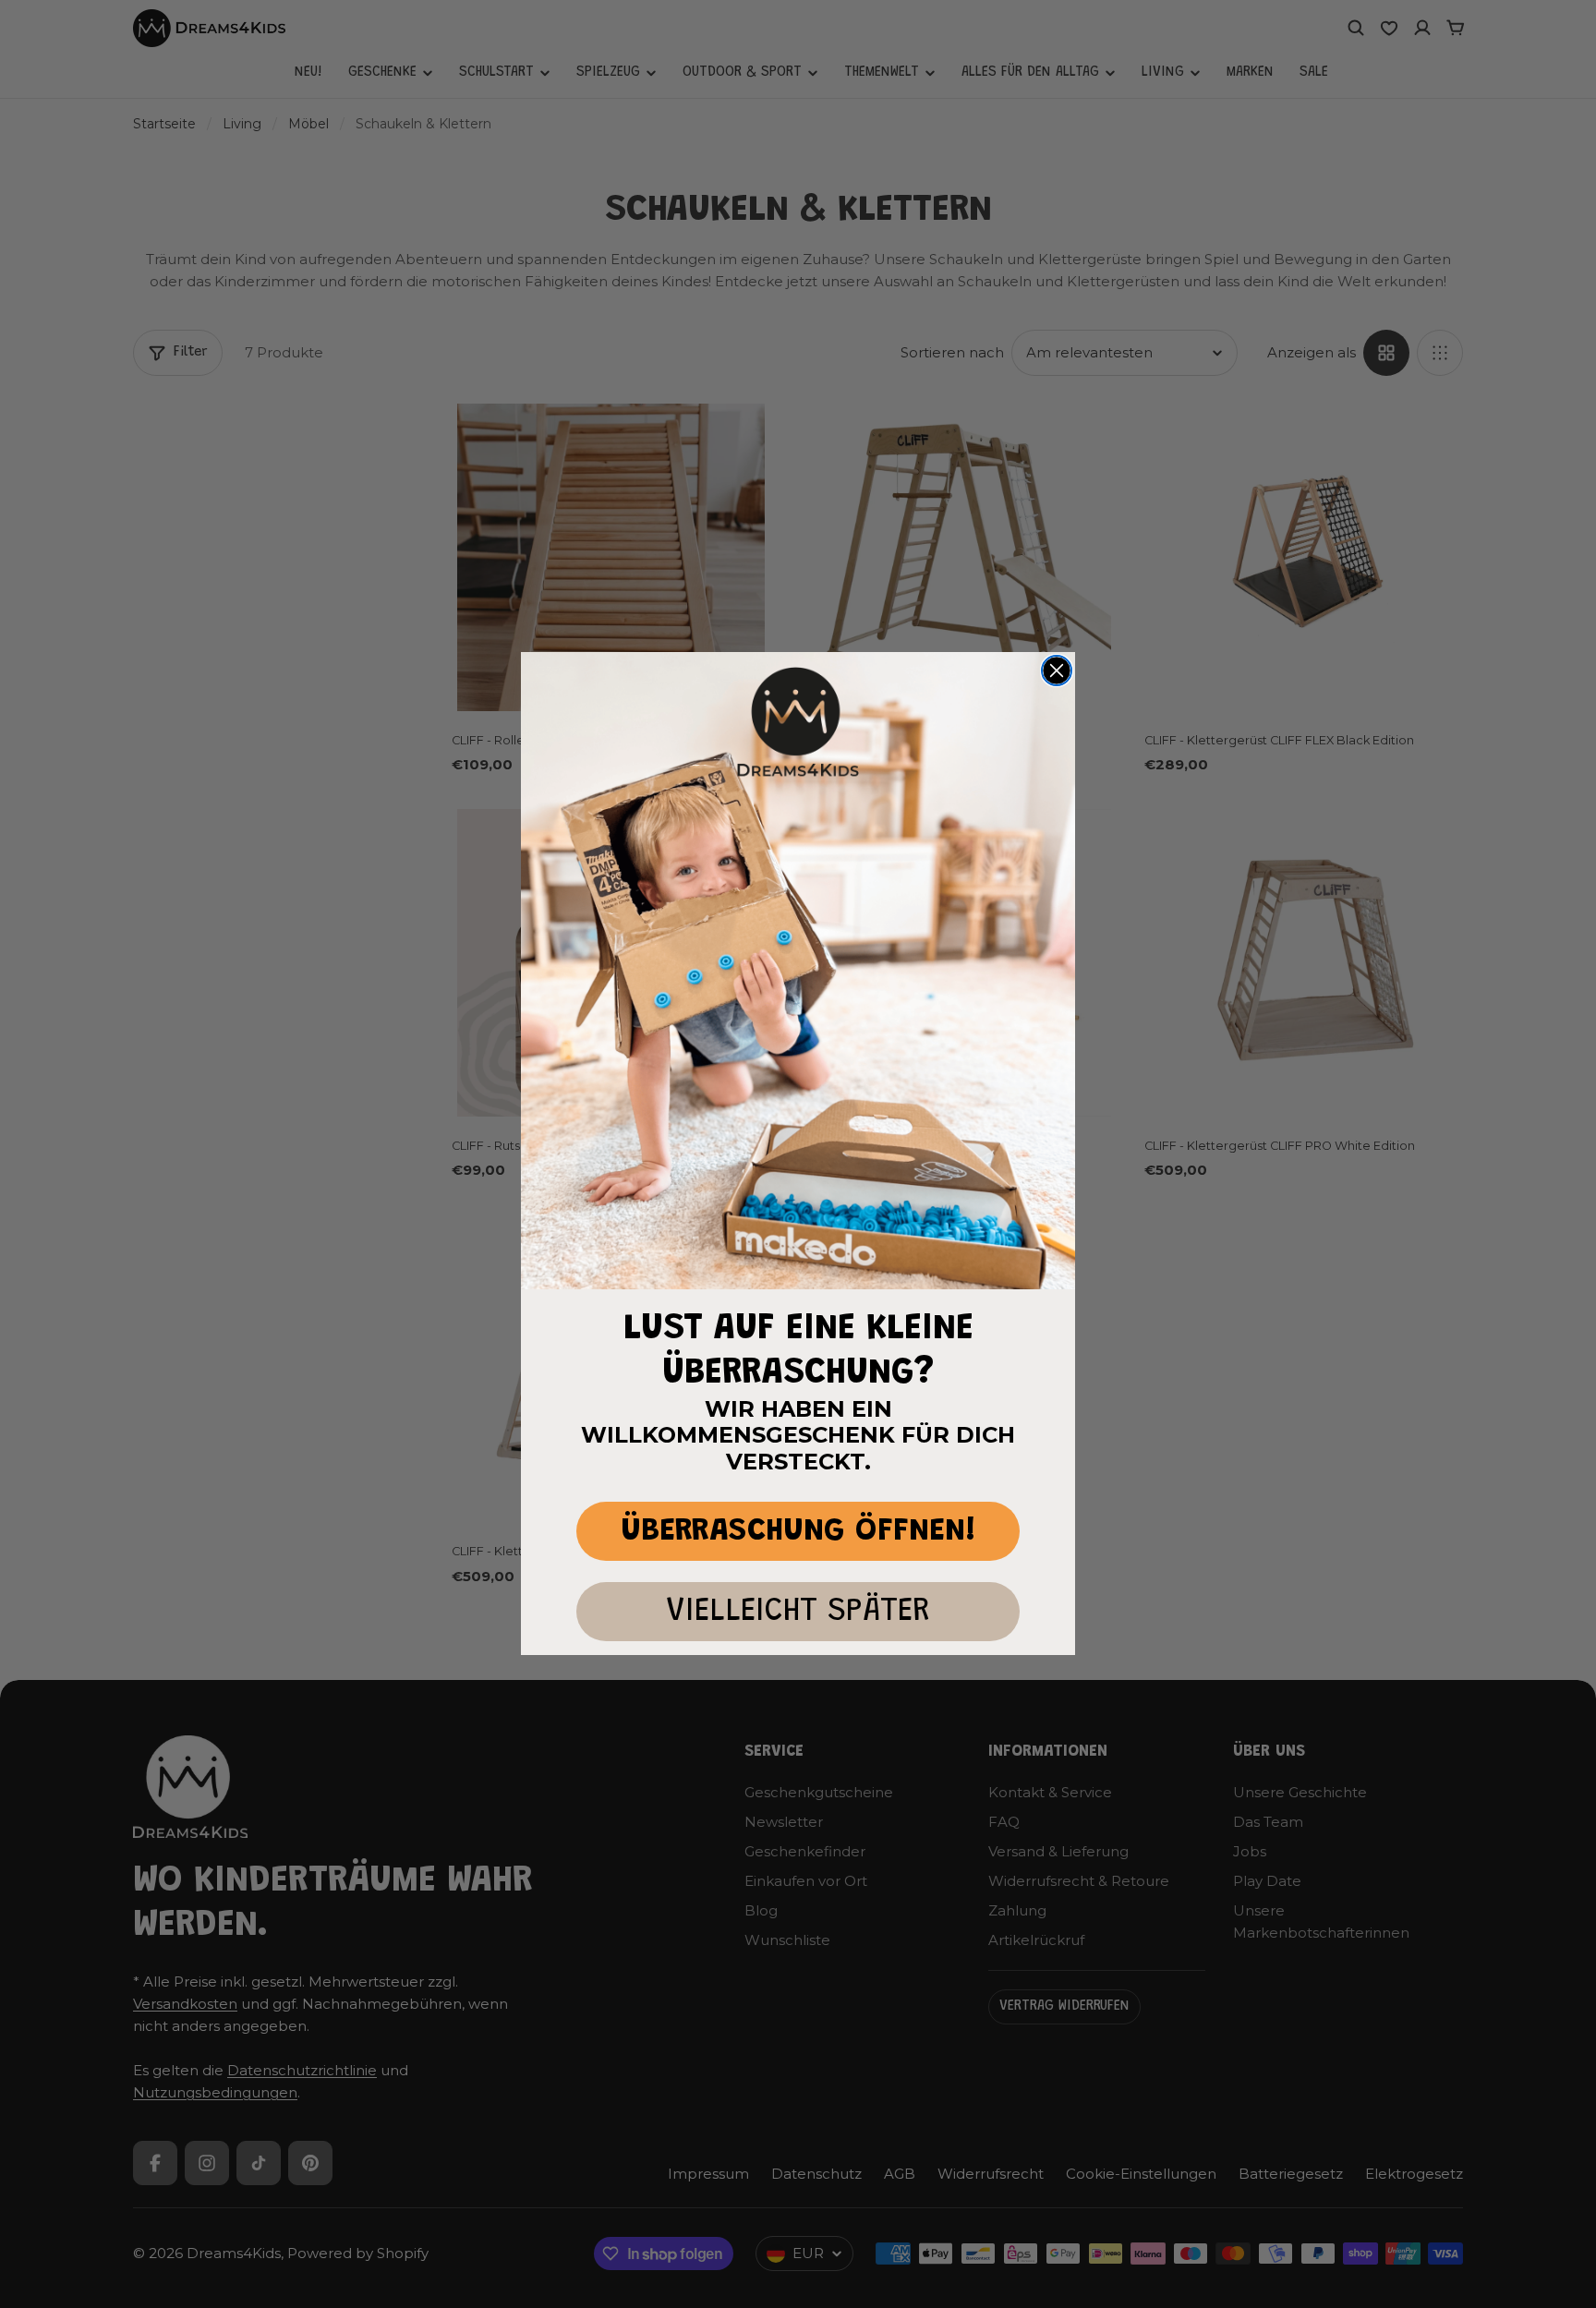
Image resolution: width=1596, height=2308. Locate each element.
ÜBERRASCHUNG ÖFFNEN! (798, 1532)
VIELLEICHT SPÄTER (798, 1612)
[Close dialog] (1057, 671)
